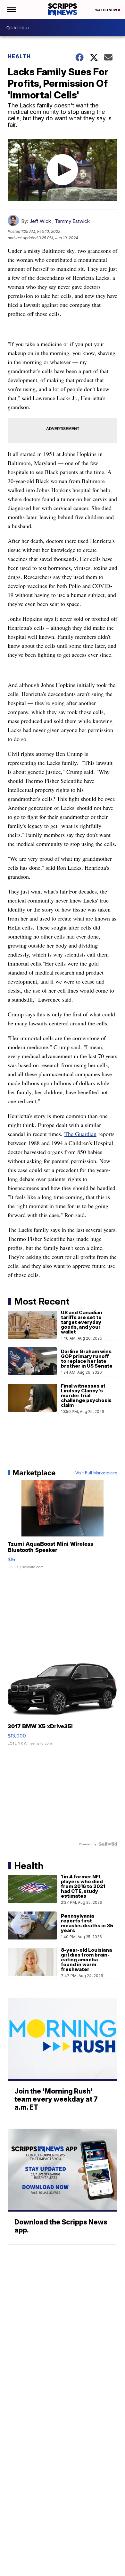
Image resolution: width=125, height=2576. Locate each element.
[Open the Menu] (11, 10)
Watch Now (106, 10)
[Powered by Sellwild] (108, 1844)
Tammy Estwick (72, 221)
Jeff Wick (40, 221)
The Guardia (79, 1134)
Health (19, 56)
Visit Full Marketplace (96, 1473)
